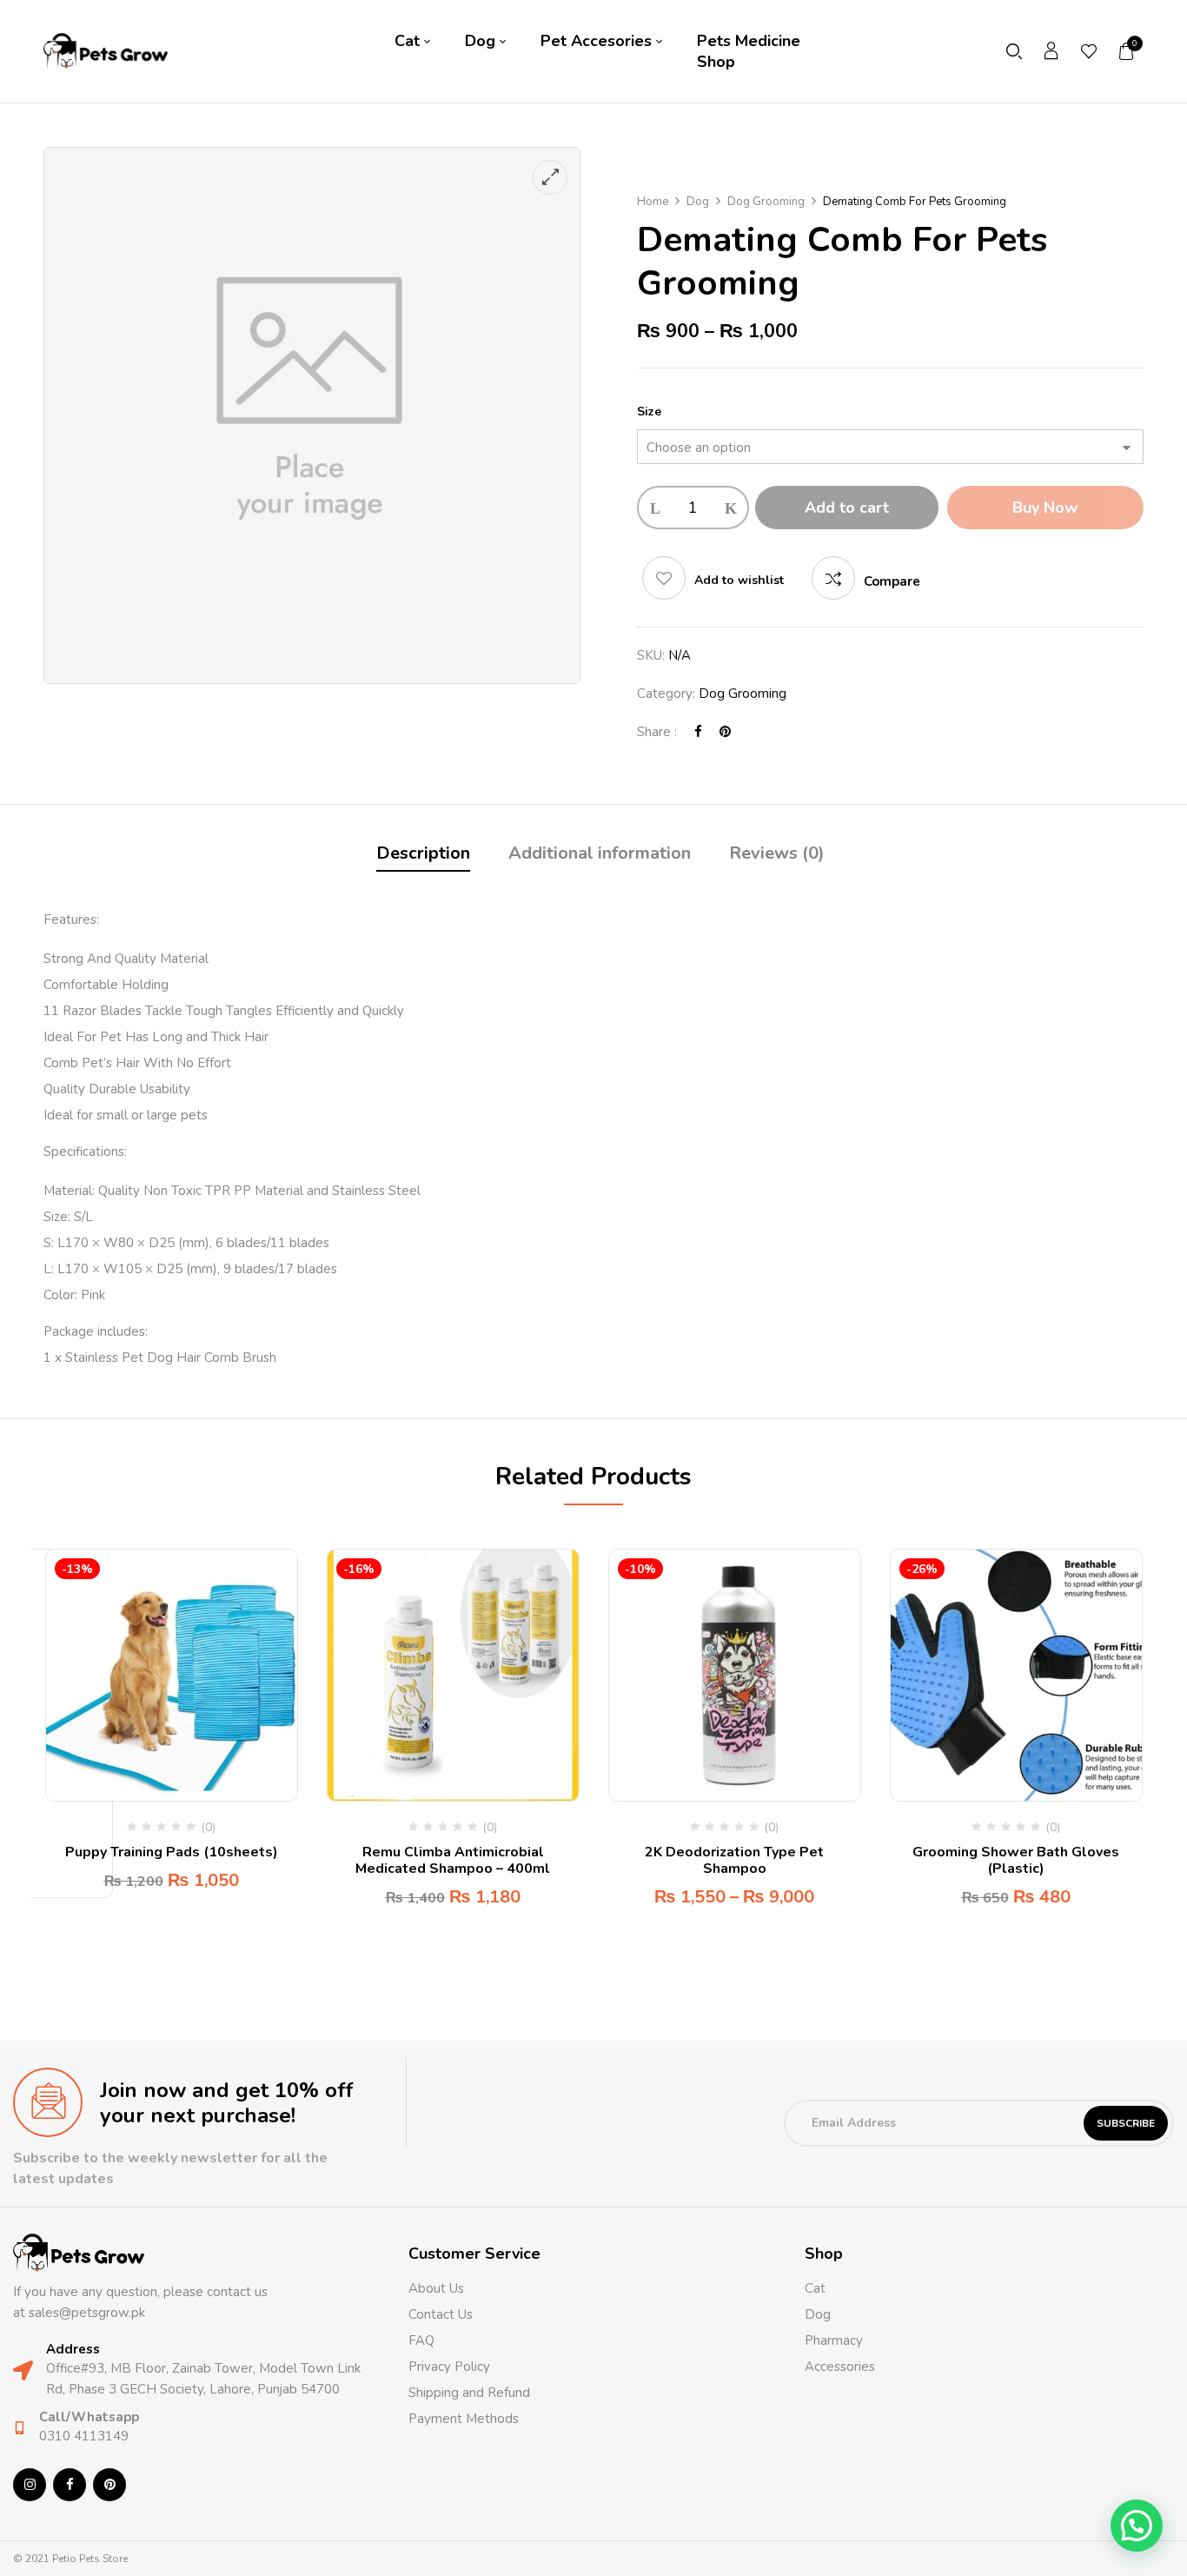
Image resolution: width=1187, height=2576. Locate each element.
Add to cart (847, 508)
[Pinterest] (725, 732)
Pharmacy (836, 2340)
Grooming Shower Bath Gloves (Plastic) (1016, 1860)
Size (649, 412)
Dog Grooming (766, 202)
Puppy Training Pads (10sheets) (172, 1852)
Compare (892, 581)
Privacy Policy (449, 2367)
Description (423, 853)
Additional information (600, 853)
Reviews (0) (777, 853)
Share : (657, 732)
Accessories (840, 2367)
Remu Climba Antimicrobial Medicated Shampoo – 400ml (453, 1860)
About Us (436, 2288)
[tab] (423, 856)
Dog (698, 202)
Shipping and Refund (469, 2393)
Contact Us (441, 2314)
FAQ (421, 2340)
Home (653, 202)
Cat (815, 2288)
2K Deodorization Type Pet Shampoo (734, 1860)
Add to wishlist (739, 580)
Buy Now (1045, 508)
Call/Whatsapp (89, 2417)
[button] (1127, 51)
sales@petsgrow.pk (87, 2313)
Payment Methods (464, 2419)
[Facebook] (698, 732)
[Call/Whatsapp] (20, 2428)
